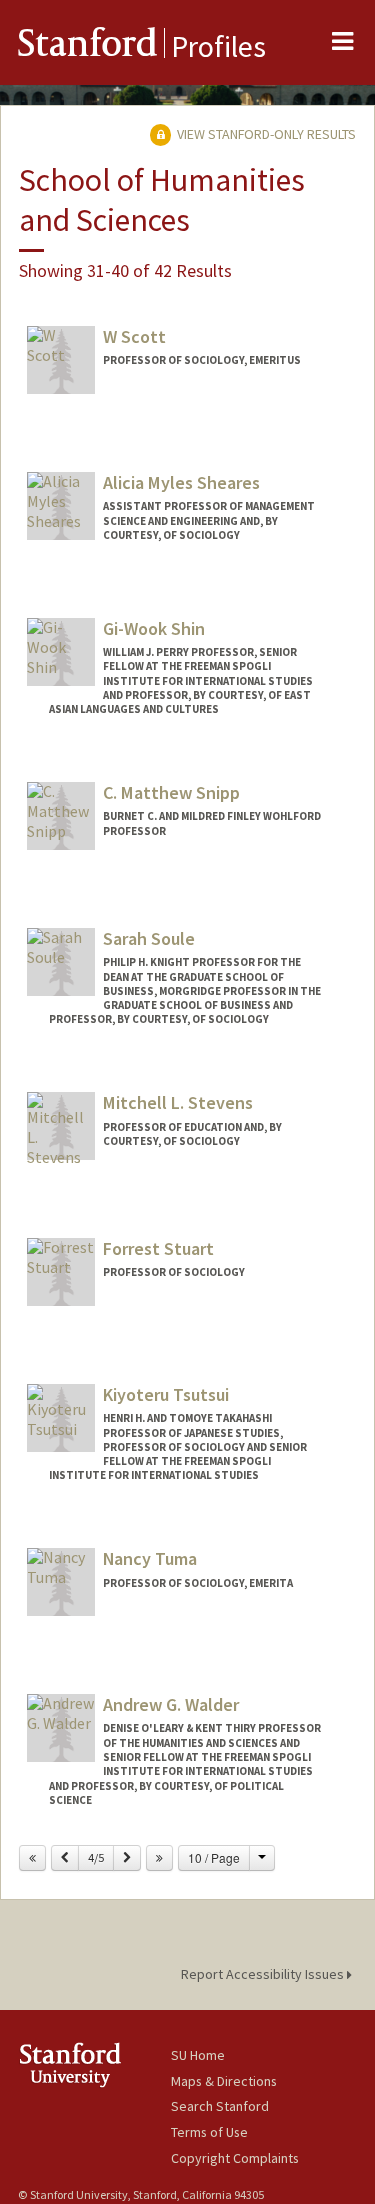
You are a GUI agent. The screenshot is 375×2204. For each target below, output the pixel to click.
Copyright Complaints (235, 2158)
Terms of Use (209, 2132)
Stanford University (94, 2064)
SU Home (198, 2055)
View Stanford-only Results (265, 134)
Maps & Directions (224, 2081)
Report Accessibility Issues (264, 1974)
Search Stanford (220, 2106)
